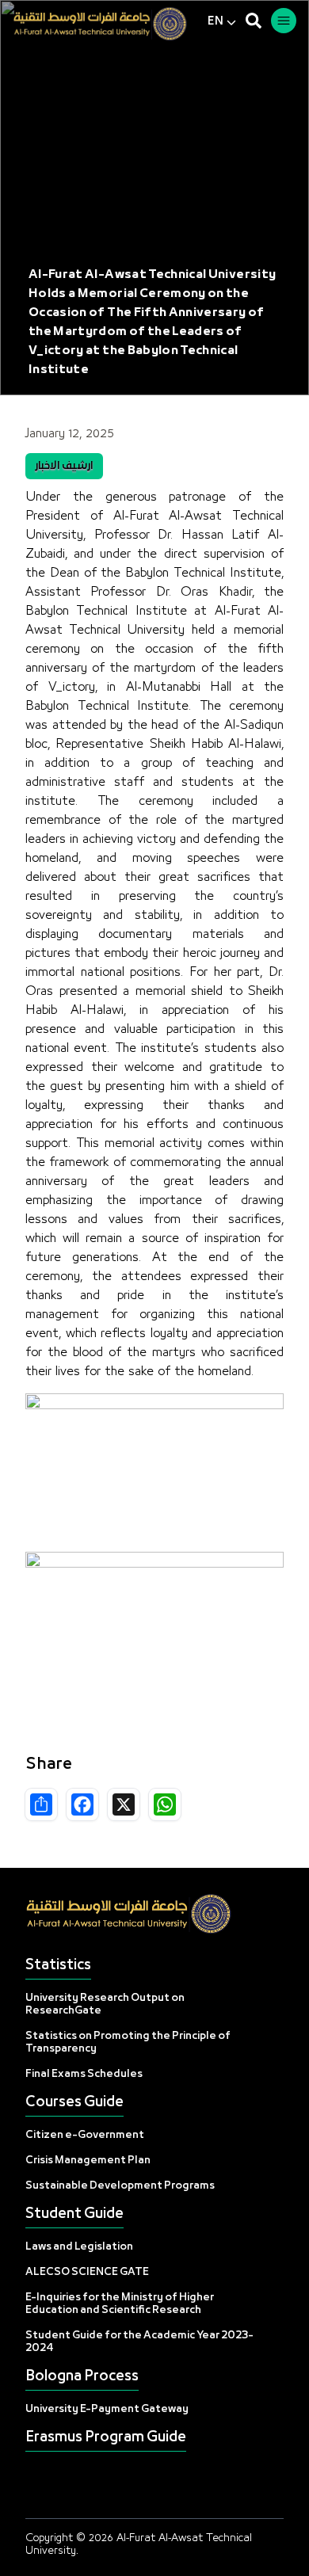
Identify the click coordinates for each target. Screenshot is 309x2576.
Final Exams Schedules (84, 2074)
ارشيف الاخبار (64, 466)
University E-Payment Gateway (107, 2409)
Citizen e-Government (85, 2135)
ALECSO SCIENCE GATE (87, 2272)
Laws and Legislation (79, 2247)
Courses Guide (74, 2103)
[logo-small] (110, 24)
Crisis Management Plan (88, 2161)
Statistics (58, 1966)
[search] (254, 21)
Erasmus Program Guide (106, 2438)
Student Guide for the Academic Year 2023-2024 (139, 2342)
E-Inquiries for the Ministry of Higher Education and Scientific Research (120, 2304)
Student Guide (74, 2214)
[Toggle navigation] (284, 21)
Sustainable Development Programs (120, 2186)
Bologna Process (82, 2377)
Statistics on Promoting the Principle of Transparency (128, 2043)
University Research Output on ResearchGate (105, 2004)
